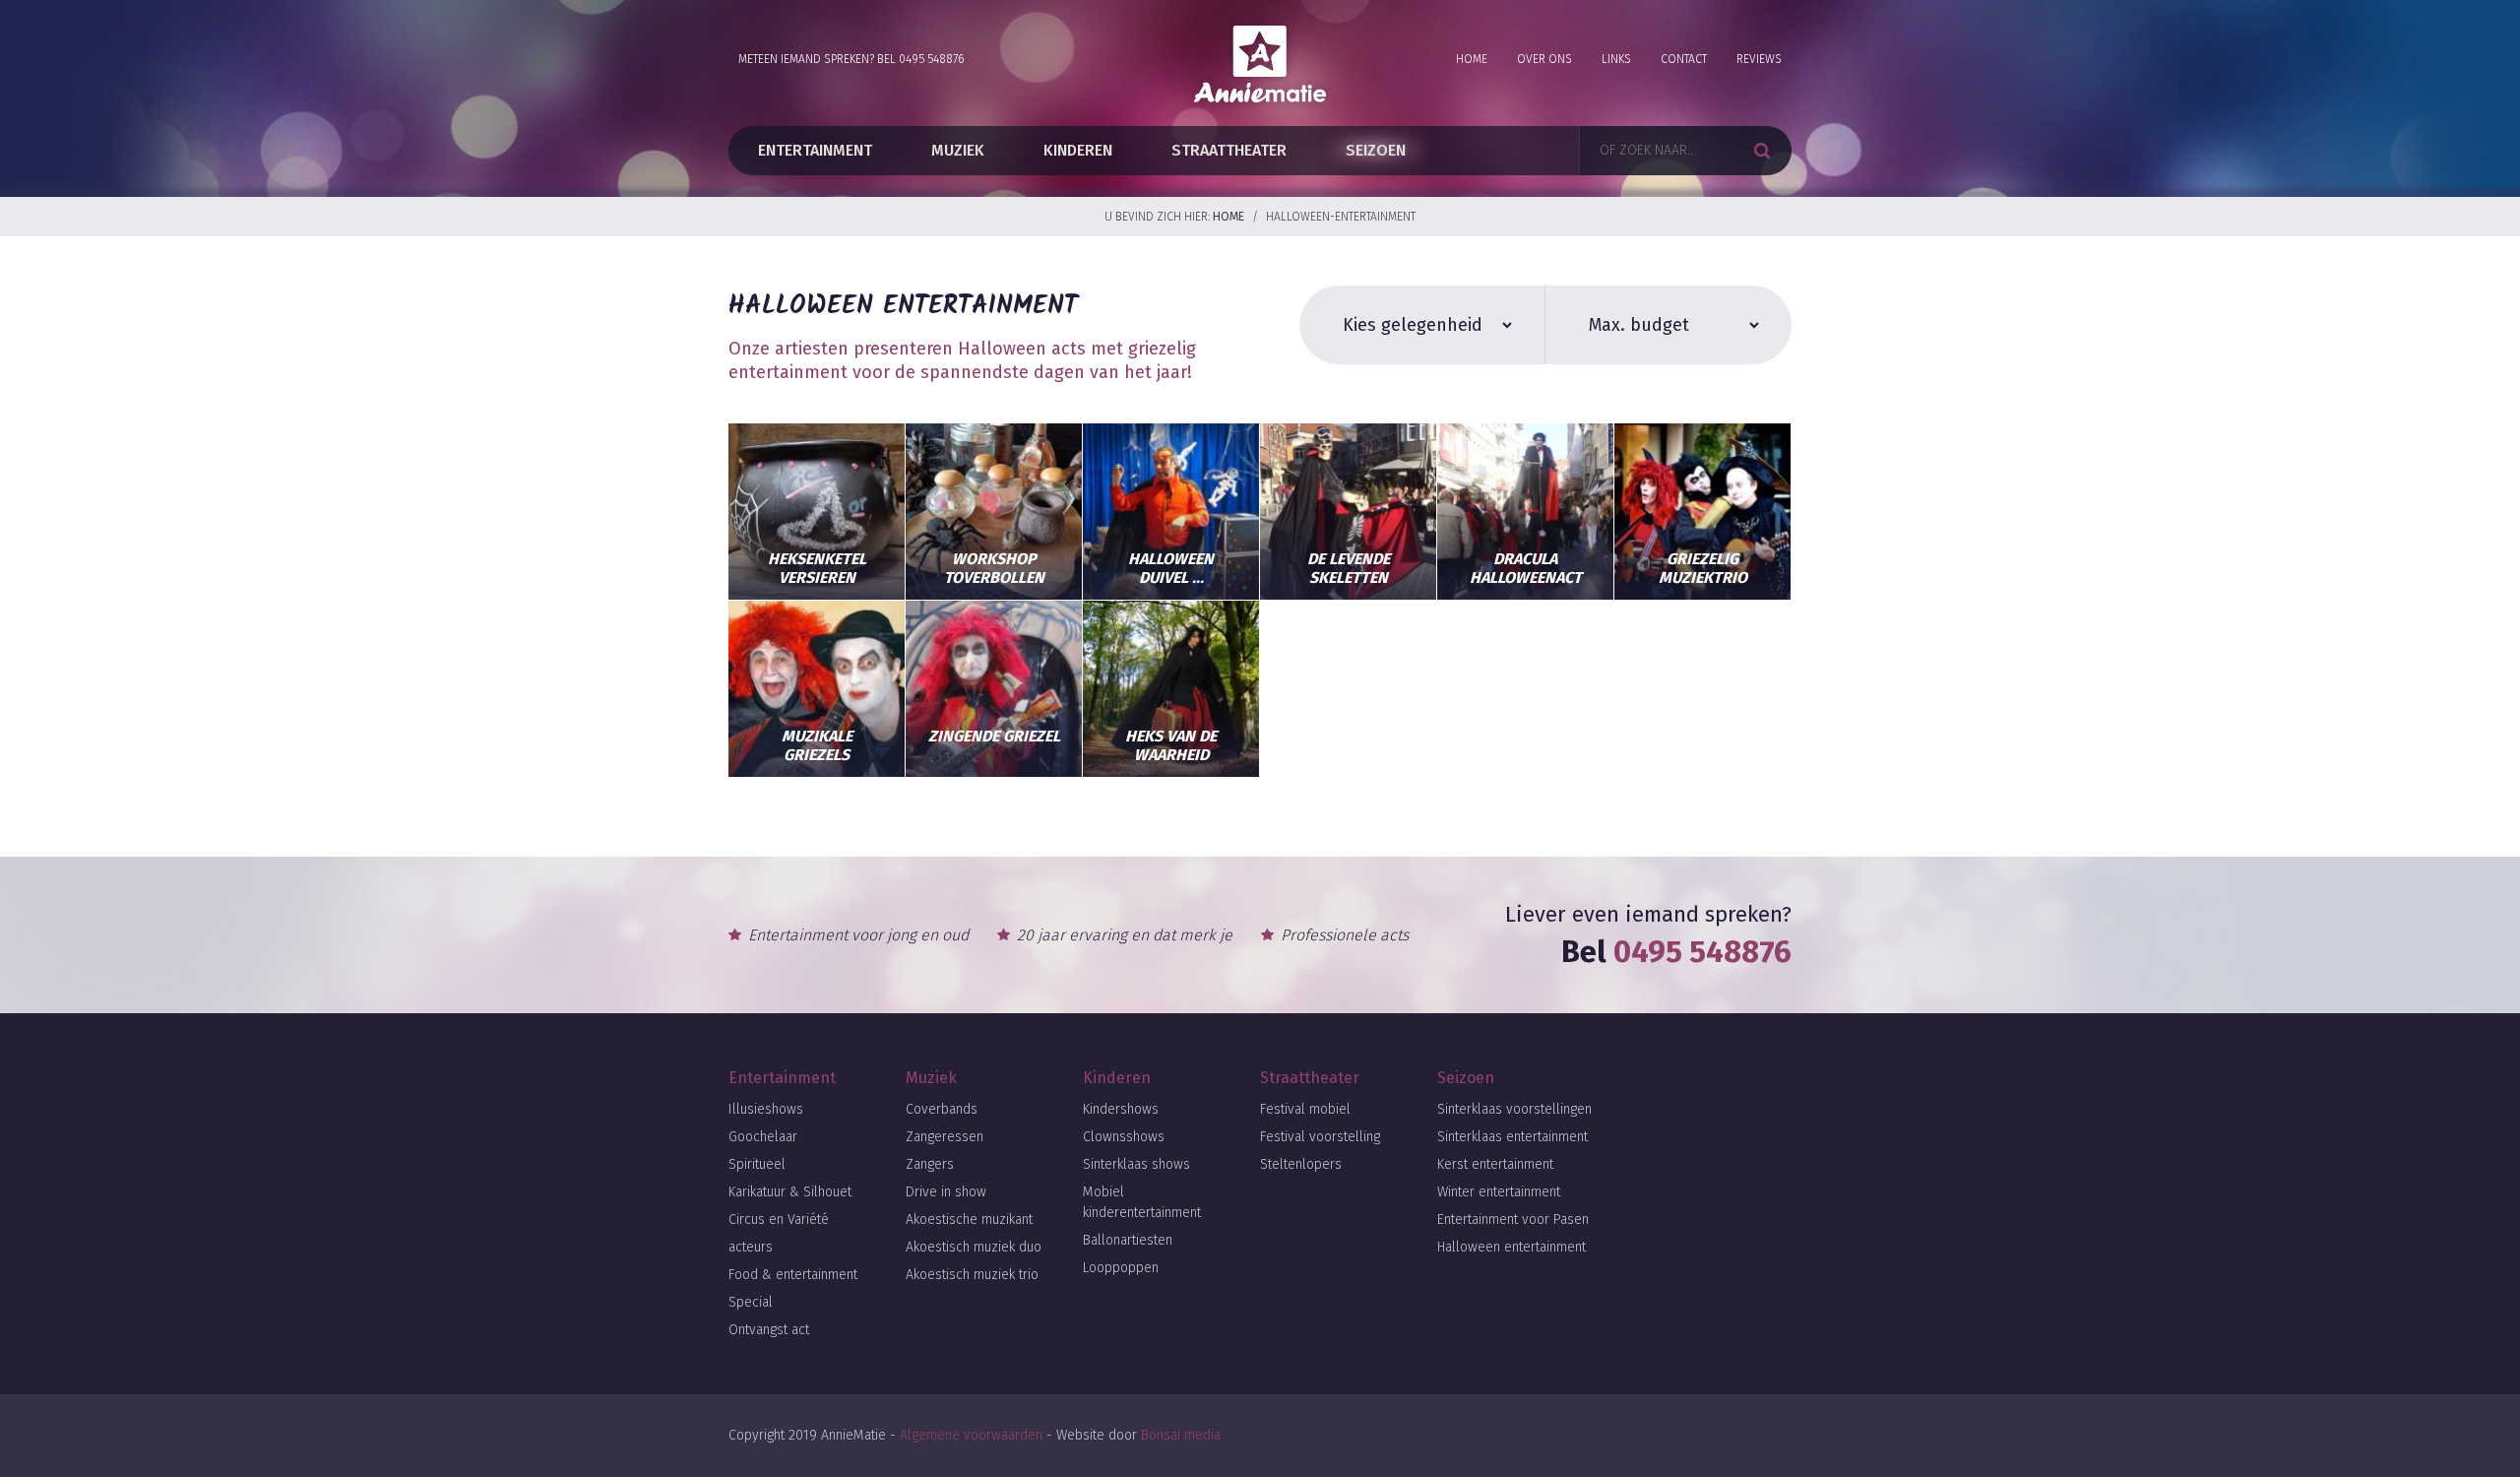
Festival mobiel (1305, 1109)
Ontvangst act (769, 1330)
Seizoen (1376, 150)
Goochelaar (763, 1137)
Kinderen (1078, 150)
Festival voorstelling (1320, 1137)
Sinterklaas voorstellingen (1514, 1109)
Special (751, 1302)
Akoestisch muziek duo (974, 1247)
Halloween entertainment (1512, 1247)
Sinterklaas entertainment (1512, 1137)
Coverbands (942, 1109)
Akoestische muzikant (969, 1220)
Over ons (1544, 59)
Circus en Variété (779, 1220)
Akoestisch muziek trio (972, 1275)
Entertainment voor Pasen (1513, 1220)
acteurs (751, 1247)
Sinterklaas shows (1136, 1164)
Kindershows (1121, 1109)
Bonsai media (1181, 1435)
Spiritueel (757, 1164)
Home (1472, 59)
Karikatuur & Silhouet (790, 1192)
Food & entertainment (793, 1275)
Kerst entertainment (1495, 1164)
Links (1616, 59)
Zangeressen (945, 1137)
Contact (1684, 59)
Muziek (958, 150)
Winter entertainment (1499, 1192)
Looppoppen (1121, 1268)
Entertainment (815, 150)
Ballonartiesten (1128, 1240)
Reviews (1759, 59)
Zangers (930, 1164)
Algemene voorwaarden (971, 1435)
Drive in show (946, 1192)
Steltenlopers (1301, 1164)
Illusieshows (766, 1109)
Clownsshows (1124, 1137)
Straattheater (1229, 150)
